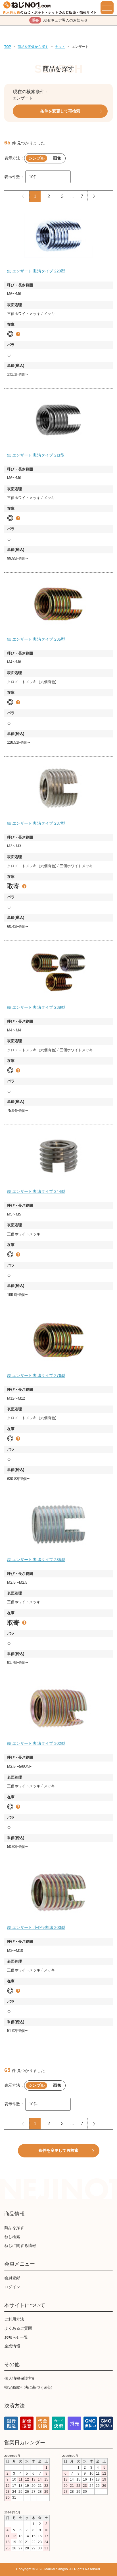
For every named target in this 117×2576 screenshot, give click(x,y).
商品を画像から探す (33, 47)
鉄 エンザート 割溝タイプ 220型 (36, 271)
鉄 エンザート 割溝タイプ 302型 (36, 1743)
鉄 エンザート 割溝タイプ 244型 (36, 1191)
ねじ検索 (12, 2237)
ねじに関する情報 (20, 2246)
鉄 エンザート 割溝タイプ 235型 (36, 639)
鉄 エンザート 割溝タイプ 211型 (36, 455)
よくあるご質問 (18, 2328)
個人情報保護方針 (20, 2378)
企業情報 (12, 2346)
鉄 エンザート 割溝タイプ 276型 (36, 1376)
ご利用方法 (14, 2319)
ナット (60, 47)
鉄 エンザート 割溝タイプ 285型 (36, 1560)
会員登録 (12, 2278)
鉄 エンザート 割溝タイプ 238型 (36, 1007)
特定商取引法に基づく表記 (28, 2387)
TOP (8, 47)
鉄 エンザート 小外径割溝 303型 (36, 1927)
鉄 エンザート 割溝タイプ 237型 (36, 823)
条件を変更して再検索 (60, 111)
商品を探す (14, 2228)
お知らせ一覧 (16, 2337)
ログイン (12, 2287)
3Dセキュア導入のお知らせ (60, 20)
